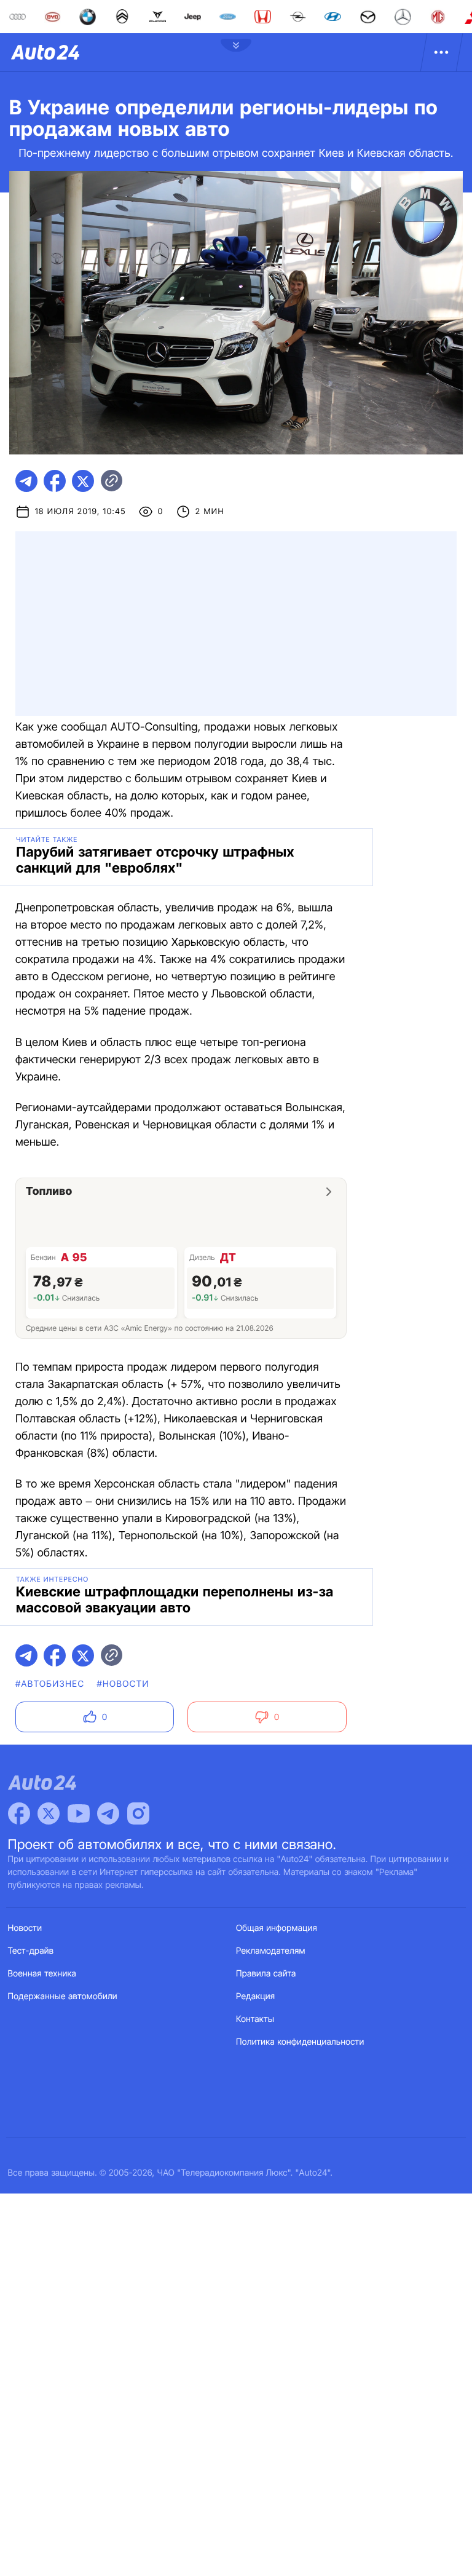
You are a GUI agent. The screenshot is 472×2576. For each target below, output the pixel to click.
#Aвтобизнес (50, 1684)
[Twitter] (49, 1813)
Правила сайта (266, 1974)
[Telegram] (108, 1813)
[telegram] (26, 481)
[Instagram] (138, 1813)
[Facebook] (19, 1813)
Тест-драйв (31, 1951)
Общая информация (277, 1928)
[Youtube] (79, 1813)
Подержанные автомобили (63, 1996)
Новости (25, 1928)
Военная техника (42, 1974)
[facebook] (55, 481)
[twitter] (83, 481)
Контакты (255, 2019)
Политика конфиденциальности (300, 2042)
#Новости (123, 1684)
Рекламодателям (271, 1951)
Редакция (255, 1996)
